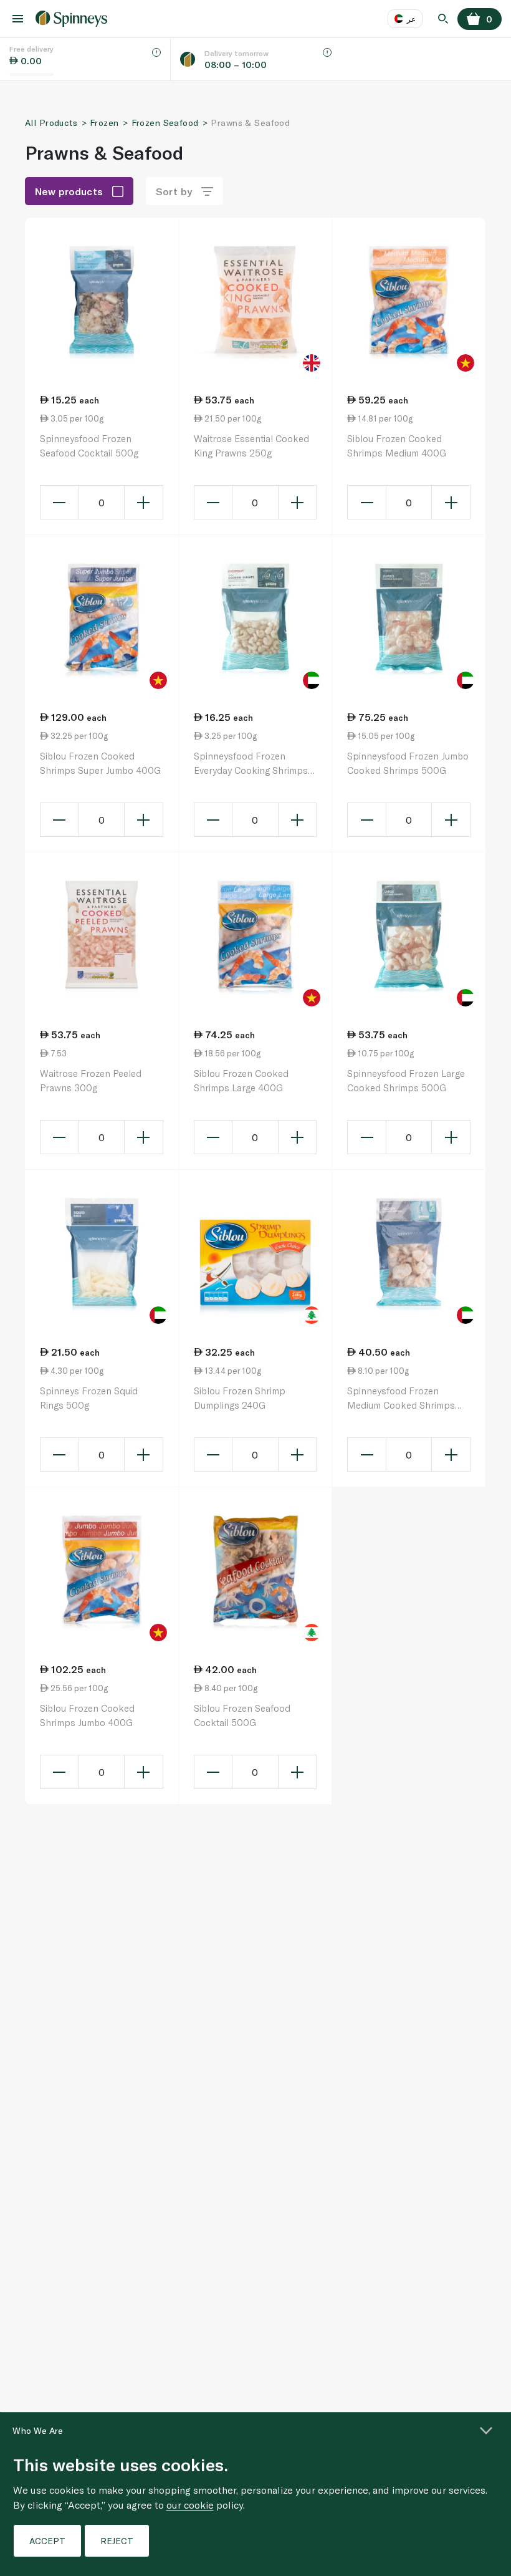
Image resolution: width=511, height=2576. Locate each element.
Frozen (104, 123)
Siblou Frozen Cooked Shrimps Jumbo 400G (87, 1715)
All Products (51, 123)
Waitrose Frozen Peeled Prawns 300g (91, 1080)
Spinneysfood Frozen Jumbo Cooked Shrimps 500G (408, 763)
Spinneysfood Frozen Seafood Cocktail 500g (89, 446)
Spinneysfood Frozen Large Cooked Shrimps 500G (406, 1080)
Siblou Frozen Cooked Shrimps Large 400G (241, 1080)
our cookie (190, 2505)
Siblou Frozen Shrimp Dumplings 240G (240, 1398)
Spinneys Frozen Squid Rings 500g (89, 1398)
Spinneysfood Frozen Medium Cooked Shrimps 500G (401, 1398)
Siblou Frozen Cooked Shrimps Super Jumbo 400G (100, 763)
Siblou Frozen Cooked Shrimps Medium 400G (397, 446)
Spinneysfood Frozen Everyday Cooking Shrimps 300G (251, 764)
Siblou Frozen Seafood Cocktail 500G (242, 1715)
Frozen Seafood (165, 123)
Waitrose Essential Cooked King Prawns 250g (251, 446)
